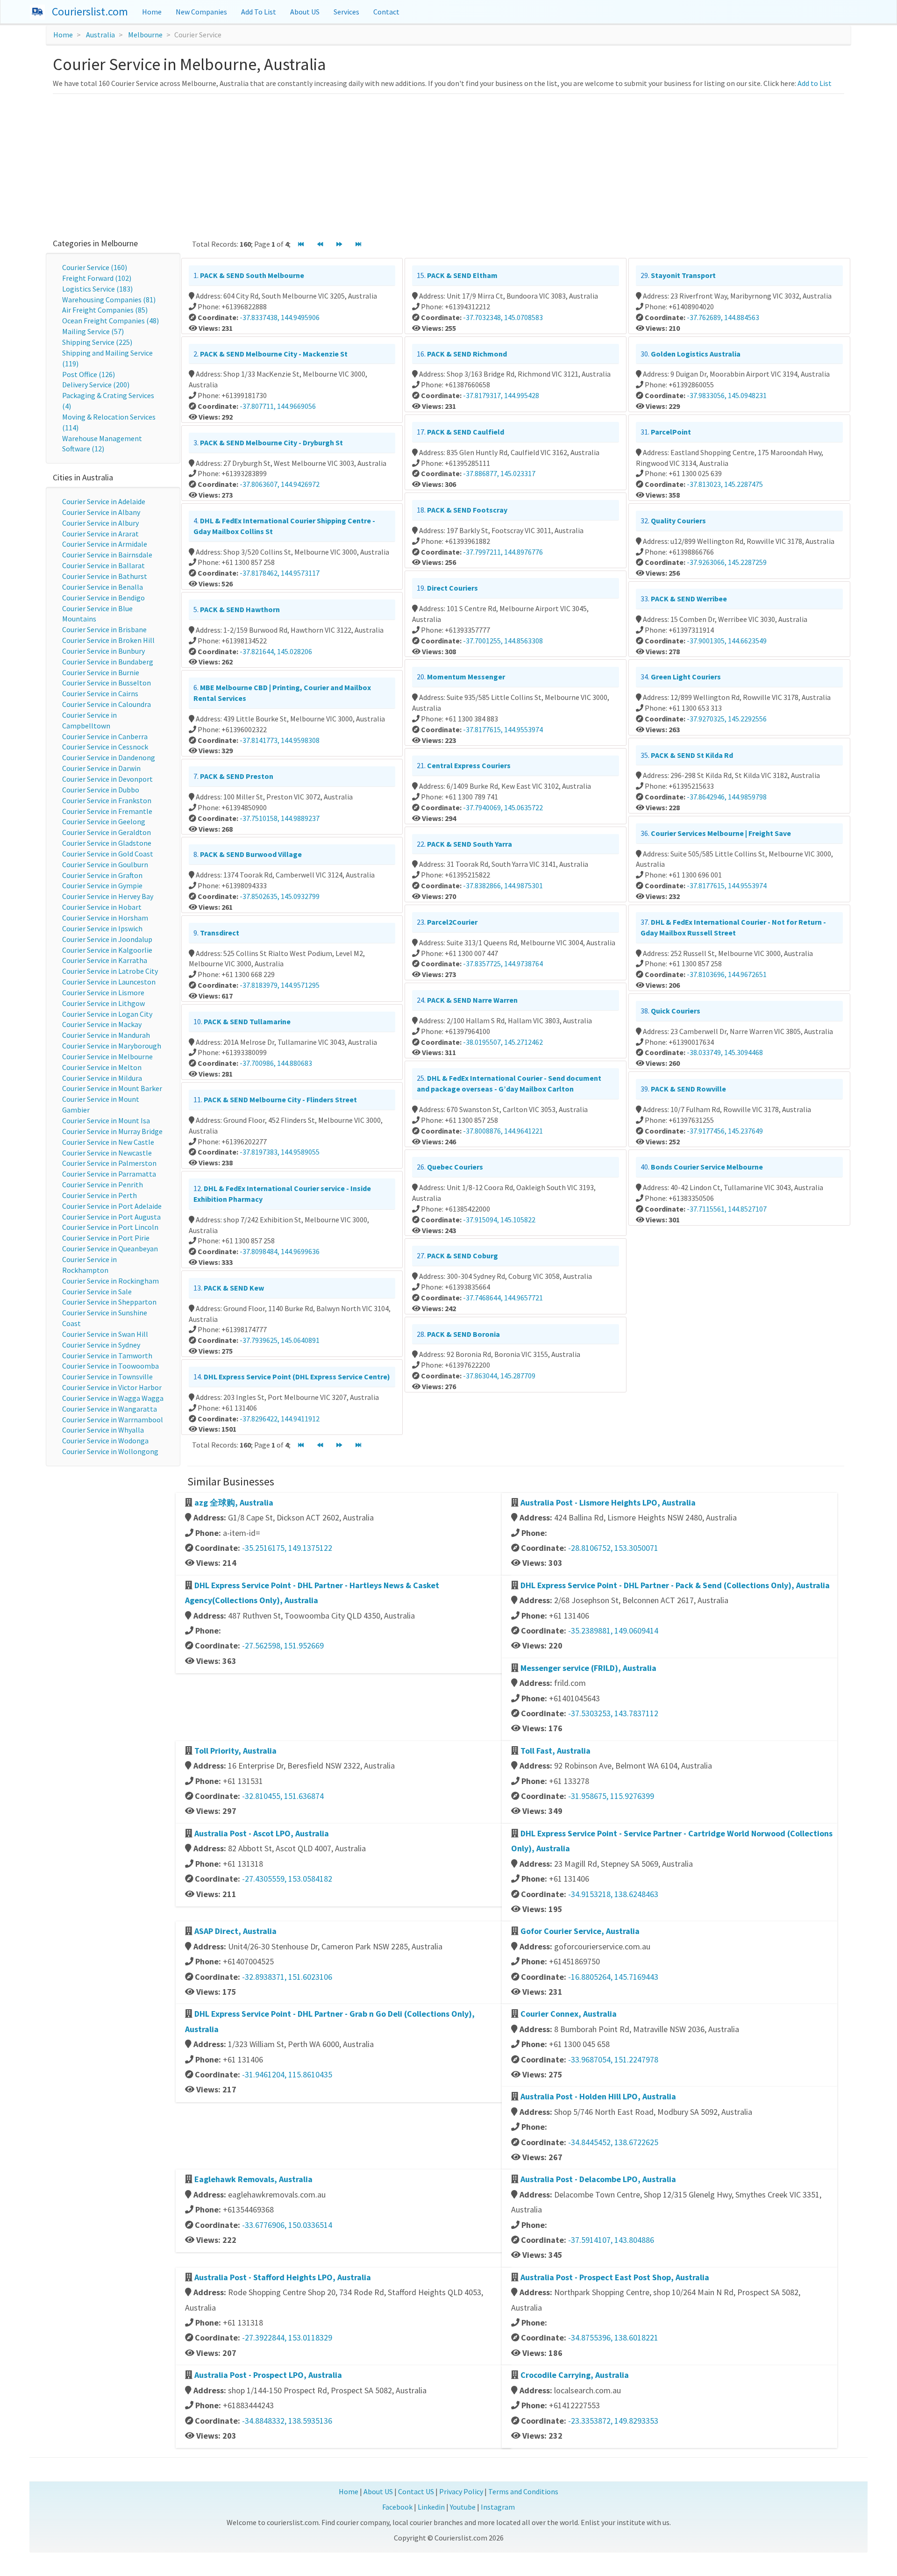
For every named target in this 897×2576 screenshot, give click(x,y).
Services (346, 12)
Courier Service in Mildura (102, 1078)
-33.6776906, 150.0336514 (287, 2225)
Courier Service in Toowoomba (110, 1366)
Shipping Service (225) (97, 342)
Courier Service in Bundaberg (108, 662)
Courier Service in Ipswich (102, 928)
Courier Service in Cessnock (105, 747)
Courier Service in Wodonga (105, 1441)
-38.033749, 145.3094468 (725, 1052)
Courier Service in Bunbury (103, 651)
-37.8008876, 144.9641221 (503, 1131)
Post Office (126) (89, 374)
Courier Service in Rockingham (110, 1281)
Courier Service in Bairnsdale (107, 555)
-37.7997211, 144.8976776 (503, 552)
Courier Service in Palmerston (109, 1163)
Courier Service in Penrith (103, 1185)
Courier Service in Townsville (107, 1377)
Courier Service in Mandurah (106, 1035)
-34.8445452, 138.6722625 (613, 2142)
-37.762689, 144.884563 (723, 317)
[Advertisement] (448, 164)
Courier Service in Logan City (107, 1014)
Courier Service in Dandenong (109, 757)
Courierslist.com (90, 11)
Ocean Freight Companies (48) (110, 321)
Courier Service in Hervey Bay (108, 896)
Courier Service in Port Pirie (106, 1238)
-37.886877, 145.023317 (499, 473)
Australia (100, 35)
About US (305, 12)
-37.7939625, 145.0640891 (280, 1340)
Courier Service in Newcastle (107, 1153)
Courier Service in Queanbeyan (110, 1249)
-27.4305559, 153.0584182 (287, 1879)
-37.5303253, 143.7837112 (613, 1713)
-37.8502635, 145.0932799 (280, 896)
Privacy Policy (461, 2491)
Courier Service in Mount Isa (106, 1120)
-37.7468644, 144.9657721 (503, 1298)
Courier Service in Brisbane (104, 629)
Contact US (416, 2491)
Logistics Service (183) (97, 289)
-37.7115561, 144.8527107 (727, 1209)
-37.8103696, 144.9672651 (727, 974)
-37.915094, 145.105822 (499, 1220)
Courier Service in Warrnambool (113, 1420)
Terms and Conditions (523, 2491)
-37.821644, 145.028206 (276, 651)
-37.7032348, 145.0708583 (503, 317)
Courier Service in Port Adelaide (112, 1206)
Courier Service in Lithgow (103, 1003)
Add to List (815, 83)
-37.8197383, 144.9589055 (280, 1152)
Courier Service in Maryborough (112, 1046)
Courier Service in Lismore (103, 992)
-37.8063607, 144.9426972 (280, 484)
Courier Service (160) (95, 267)
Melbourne (145, 35)
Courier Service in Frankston (107, 800)
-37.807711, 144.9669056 (278, 406)
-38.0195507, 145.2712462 (503, 1042)
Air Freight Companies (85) (105, 310)
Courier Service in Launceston (109, 982)
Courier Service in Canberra (105, 736)
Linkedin (431, 2507)
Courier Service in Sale (97, 1292)
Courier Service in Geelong (104, 821)
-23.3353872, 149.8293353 (613, 2421)
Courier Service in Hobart (102, 907)
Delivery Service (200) (96, 385)
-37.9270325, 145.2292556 (727, 719)
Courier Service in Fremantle (107, 811)
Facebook (397, 2507)
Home (152, 12)
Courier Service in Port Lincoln (110, 1227)
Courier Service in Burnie (101, 672)
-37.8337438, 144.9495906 (280, 317)
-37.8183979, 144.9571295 (280, 985)
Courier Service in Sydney (101, 1345)
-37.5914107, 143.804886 (611, 2240)
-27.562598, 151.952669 (283, 1645)
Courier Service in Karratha (105, 960)
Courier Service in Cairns (100, 693)
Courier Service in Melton (102, 1067)
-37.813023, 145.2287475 (725, 484)
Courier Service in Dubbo (101, 790)
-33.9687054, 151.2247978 (613, 2059)
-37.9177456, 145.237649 (725, 1131)
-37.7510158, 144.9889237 (280, 818)
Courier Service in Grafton (102, 875)
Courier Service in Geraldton (107, 832)
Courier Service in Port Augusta (111, 1217)
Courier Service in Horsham (105, 918)
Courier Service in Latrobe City (110, 971)
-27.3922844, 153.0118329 (287, 2337)
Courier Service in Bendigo (103, 598)
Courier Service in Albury (100, 523)
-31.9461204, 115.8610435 (287, 2074)
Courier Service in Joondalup (107, 939)
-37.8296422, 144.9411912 (280, 1419)
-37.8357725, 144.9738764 (503, 963)
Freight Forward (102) (97, 278)
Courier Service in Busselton (107, 683)
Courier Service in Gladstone (107, 843)
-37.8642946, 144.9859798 (727, 797)
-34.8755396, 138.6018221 (613, 2337)
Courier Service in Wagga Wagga (113, 1398)
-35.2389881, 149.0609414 (613, 1631)
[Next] (339, 245)
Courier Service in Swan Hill (105, 1334)
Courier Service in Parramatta (109, 1174)
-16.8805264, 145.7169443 (613, 1977)
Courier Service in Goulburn (105, 864)
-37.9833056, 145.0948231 (727, 395)
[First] (301, 245)
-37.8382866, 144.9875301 (503, 885)
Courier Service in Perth (100, 1195)
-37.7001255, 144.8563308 (503, 641)
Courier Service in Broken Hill (108, 640)
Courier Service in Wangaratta (110, 1409)
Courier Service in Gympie (102, 885)
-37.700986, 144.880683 (276, 1063)
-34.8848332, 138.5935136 (287, 2421)
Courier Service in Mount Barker (112, 1088)
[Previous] (320, 245)
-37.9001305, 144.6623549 (727, 641)
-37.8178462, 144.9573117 (280, 573)
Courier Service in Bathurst (105, 576)
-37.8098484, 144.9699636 (280, 1251)
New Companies (201, 12)
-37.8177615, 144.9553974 (503, 729)
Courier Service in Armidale (105, 544)
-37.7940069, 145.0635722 (503, 807)
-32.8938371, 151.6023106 (287, 1977)
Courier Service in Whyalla (103, 1430)
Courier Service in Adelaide (104, 501)
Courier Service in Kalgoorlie (107, 950)
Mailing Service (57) (93, 331)
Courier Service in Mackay (102, 1024)
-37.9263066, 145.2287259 (727, 562)
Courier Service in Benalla (103, 587)
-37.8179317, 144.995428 (501, 395)
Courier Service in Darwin (101, 768)
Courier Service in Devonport (107, 779)
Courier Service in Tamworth (107, 1356)
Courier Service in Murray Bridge (112, 1131)
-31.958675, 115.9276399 (611, 1796)
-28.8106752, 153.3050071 (613, 1548)
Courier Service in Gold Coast (108, 854)
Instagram (498, 2507)
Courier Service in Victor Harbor (112, 1387)
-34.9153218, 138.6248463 (613, 1894)
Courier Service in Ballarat (103, 565)
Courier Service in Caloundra (107, 704)
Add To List (259, 12)
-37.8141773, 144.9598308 (280, 740)
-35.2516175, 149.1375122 (287, 1548)
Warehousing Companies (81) (109, 300)
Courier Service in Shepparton (109, 1302)
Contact (386, 12)
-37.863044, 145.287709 (499, 1376)
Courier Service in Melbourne (107, 1056)
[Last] (358, 245)
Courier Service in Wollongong (110, 1451)
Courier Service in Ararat (100, 534)
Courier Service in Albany (101, 512)
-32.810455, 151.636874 (283, 1796)
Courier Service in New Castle (108, 1142)
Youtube (463, 2507)
